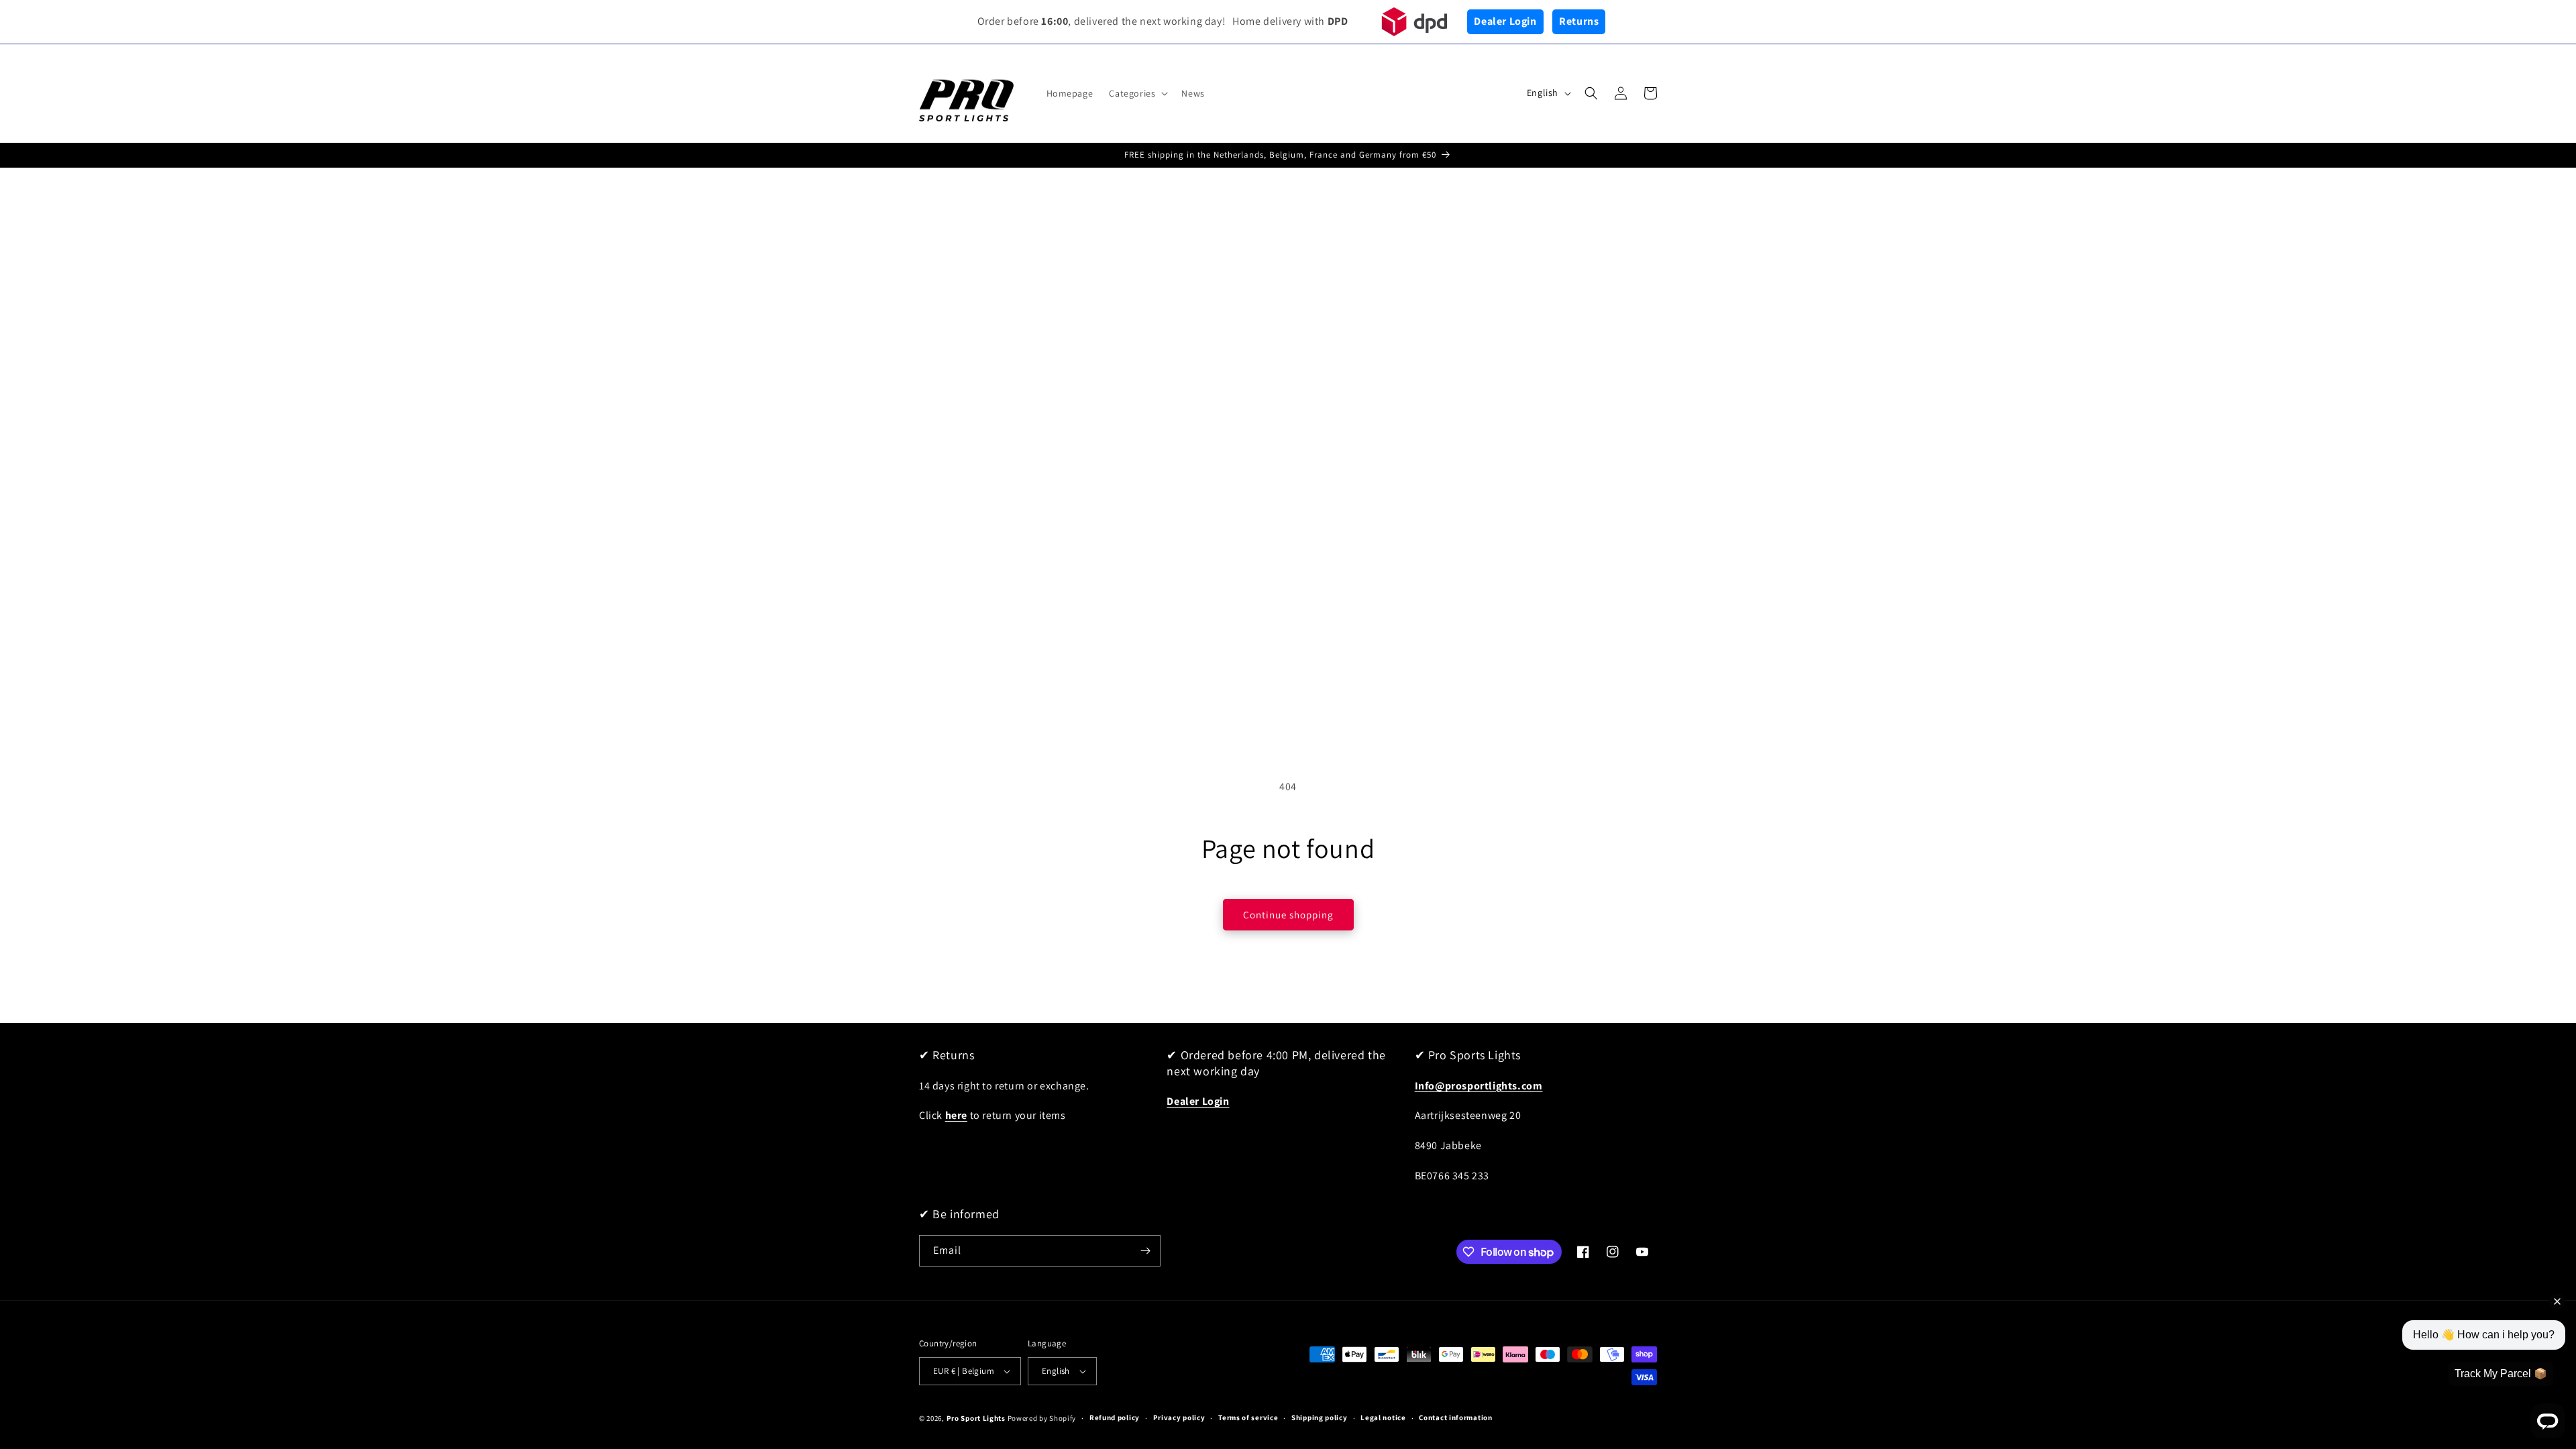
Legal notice (1383, 1417)
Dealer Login (1505, 21)
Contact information (1455, 1417)
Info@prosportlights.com (1479, 1086)
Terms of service (1248, 1417)
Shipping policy (1320, 1417)
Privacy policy (1179, 1417)
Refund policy (1115, 1417)
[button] (1137, 93)
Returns (1579, 21)
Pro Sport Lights (976, 1418)
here (956, 1115)
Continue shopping (1288, 915)
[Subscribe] (1145, 1251)
